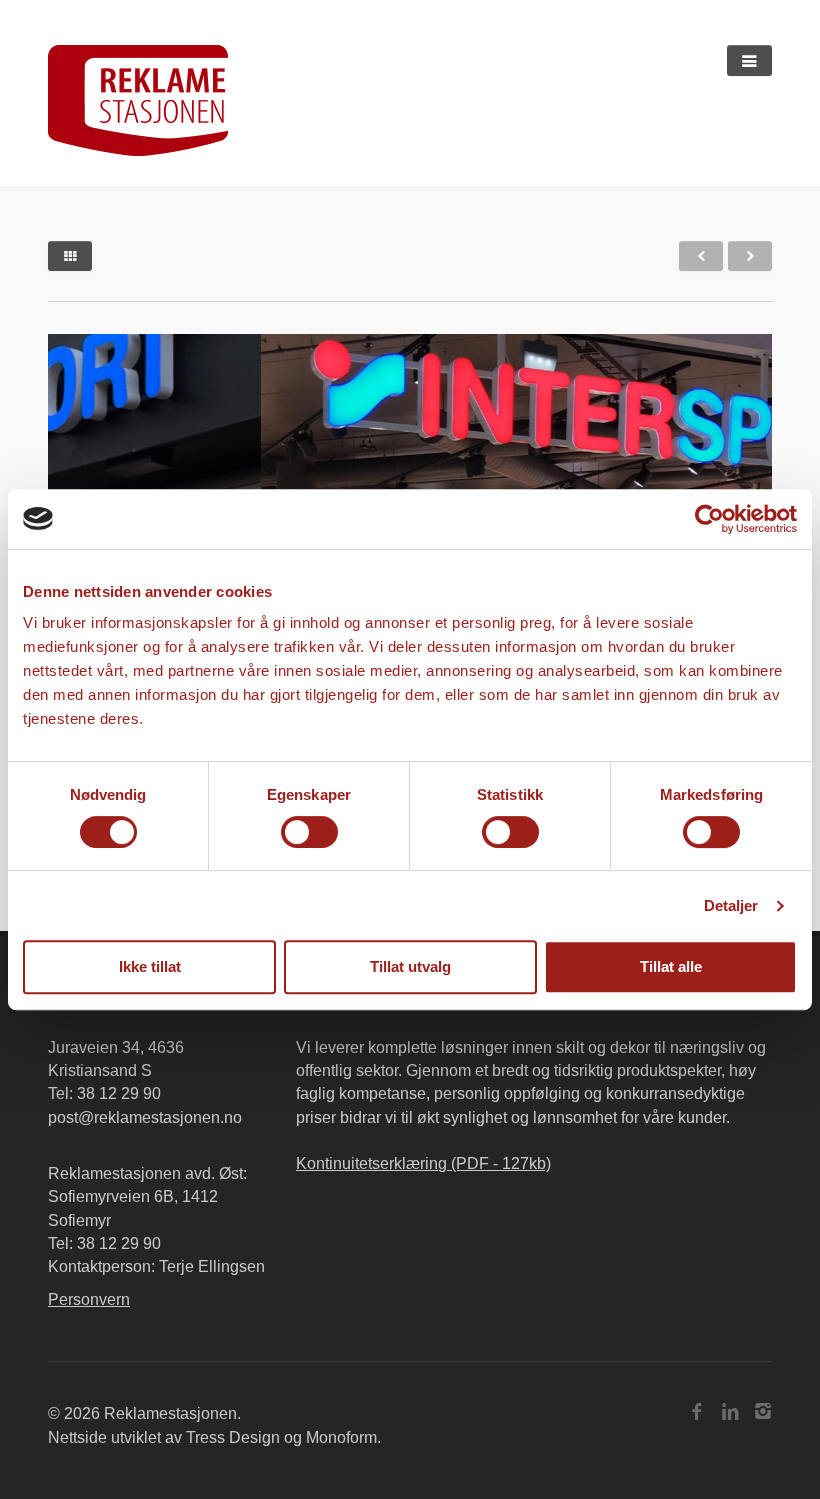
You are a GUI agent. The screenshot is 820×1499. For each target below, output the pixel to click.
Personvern (89, 1299)
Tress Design (233, 1437)
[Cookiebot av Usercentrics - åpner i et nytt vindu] (709, 519)
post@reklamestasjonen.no (145, 1117)
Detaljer (731, 905)
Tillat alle (671, 966)
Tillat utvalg (410, 966)
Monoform (341, 1437)
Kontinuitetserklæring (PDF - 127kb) (423, 1163)
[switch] (309, 832)
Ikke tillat (150, 966)
